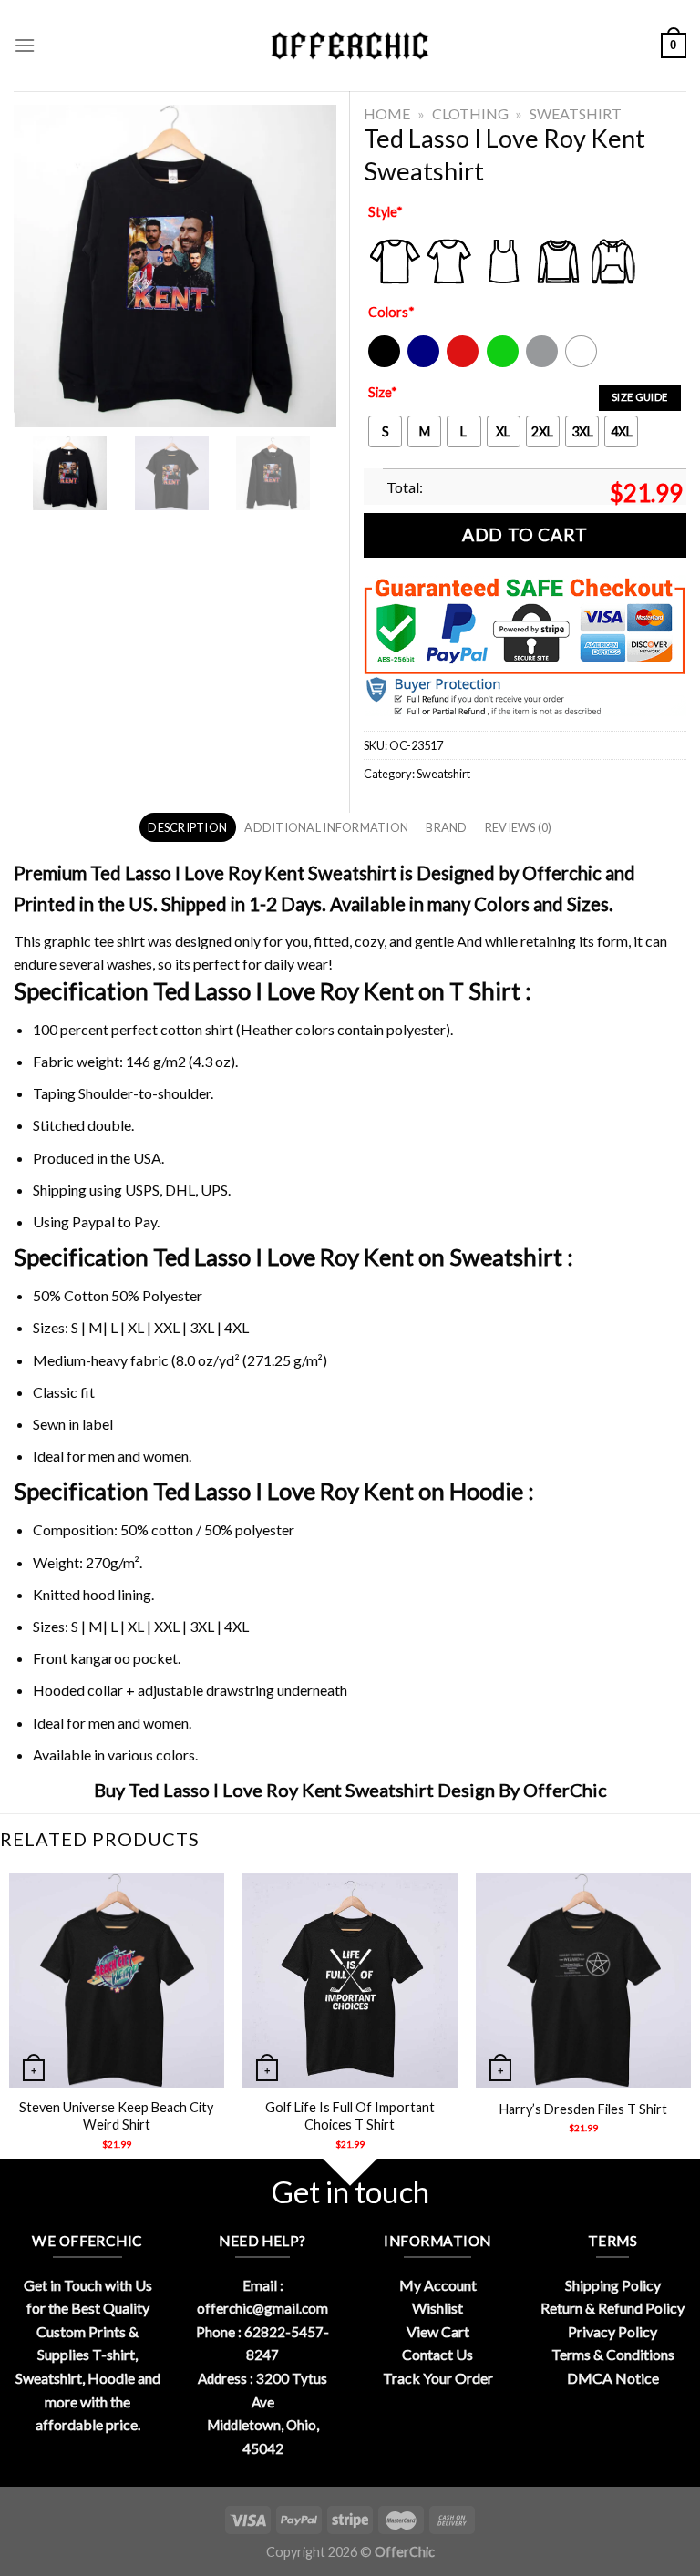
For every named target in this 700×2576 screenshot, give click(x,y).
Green (505, 363)
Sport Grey (543, 363)
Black (383, 363)
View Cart (438, 2331)
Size (383, 392)
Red (458, 363)
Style (386, 212)
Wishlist (437, 2308)
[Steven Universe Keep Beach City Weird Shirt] (117, 1980)
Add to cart (525, 534)
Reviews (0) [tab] (519, 827)
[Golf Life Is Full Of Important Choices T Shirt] (350, 1980)
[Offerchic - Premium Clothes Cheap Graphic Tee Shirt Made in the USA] (350, 46)
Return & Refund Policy (612, 2308)
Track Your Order (438, 2378)
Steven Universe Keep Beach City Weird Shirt (116, 2116)
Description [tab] (187, 827)
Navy (422, 363)
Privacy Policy (612, 2331)
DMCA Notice (613, 2378)
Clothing (470, 113)
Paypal (93, 1221)
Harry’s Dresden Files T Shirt (583, 2109)
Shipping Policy (613, 2285)
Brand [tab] (446, 827)
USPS (142, 1190)
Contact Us (437, 2354)
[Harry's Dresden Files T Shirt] (583, 1980)
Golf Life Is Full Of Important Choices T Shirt (350, 2116)
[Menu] (25, 45)
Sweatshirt (576, 113)
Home (387, 113)
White (583, 363)
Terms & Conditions (613, 2354)
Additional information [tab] (326, 827)
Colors (391, 312)
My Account (438, 2285)
